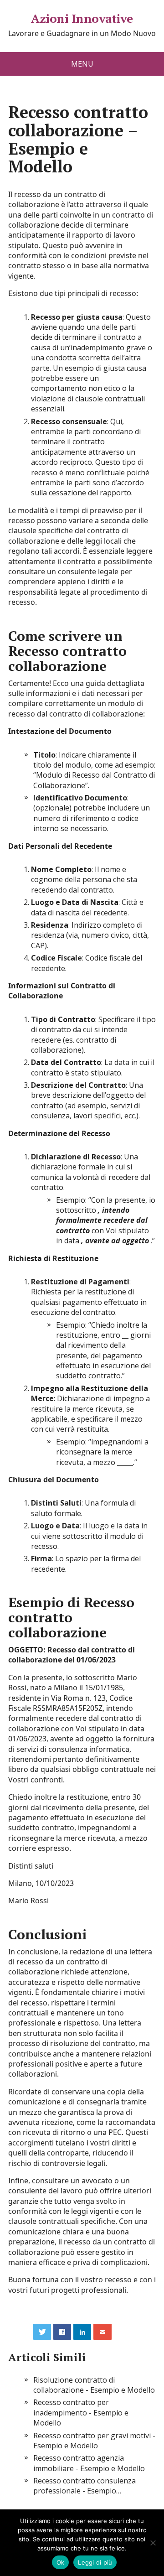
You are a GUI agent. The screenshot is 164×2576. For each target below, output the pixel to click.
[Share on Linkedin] (82, 2332)
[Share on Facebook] (62, 2332)
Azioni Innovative (82, 19)
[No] (153, 2543)
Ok (61, 2562)
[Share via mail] (102, 2332)
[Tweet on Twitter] (42, 2332)
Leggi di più (95, 2562)
